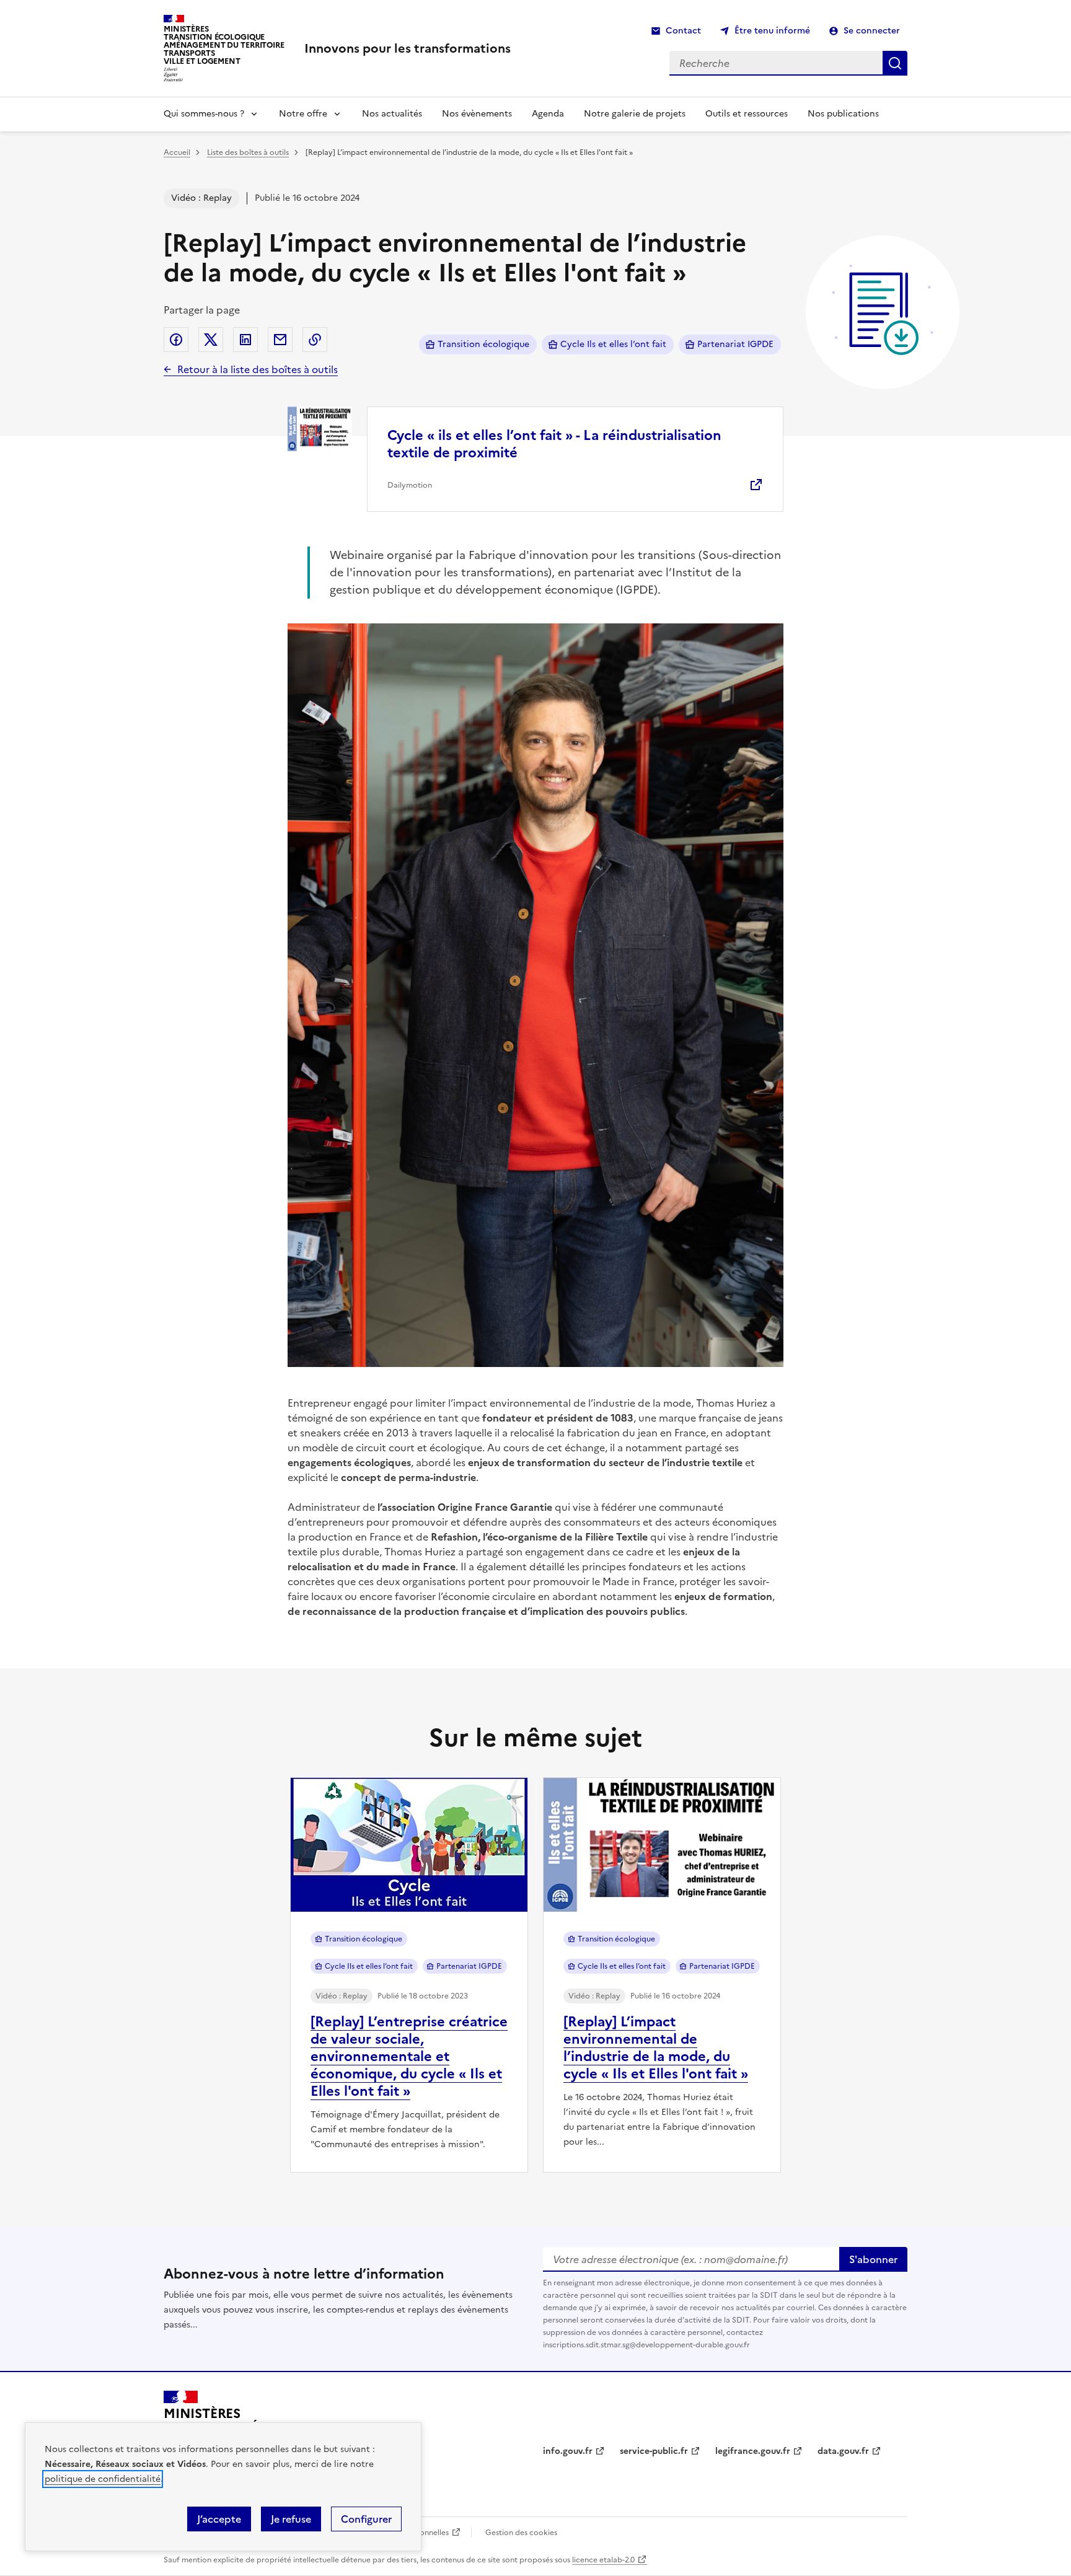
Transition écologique (483, 344)
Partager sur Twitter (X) (211, 340)
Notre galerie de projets (635, 114)
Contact (683, 31)
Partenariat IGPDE (735, 344)
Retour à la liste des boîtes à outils (258, 369)
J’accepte (219, 2519)
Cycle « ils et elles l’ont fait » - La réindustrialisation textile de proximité (554, 444)
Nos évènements (477, 114)
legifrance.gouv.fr (753, 2451)
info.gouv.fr (568, 2451)
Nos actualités (392, 114)
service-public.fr (654, 2451)
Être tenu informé (772, 31)
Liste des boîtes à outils (248, 152)
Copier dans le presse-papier (315, 340)
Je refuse (291, 2519)
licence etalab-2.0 (603, 2560)
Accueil (177, 152)
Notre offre (303, 114)
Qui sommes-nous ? (204, 114)
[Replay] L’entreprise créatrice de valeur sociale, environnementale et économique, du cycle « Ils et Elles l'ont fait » (409, 2056)
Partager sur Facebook (176, 340)
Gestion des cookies (521, 2533)
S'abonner (873, 2259)
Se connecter (872, 31)
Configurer (366, 2519)
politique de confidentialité (103, 2479)
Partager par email (280, 340)
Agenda (548, 114)
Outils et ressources (747, 114)
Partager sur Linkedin (245, 340)
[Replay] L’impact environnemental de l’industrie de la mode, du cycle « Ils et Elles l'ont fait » (656, 2048)
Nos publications (843, 114)
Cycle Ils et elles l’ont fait (613, 344)
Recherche (895, 63)
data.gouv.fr (843, 2451)
